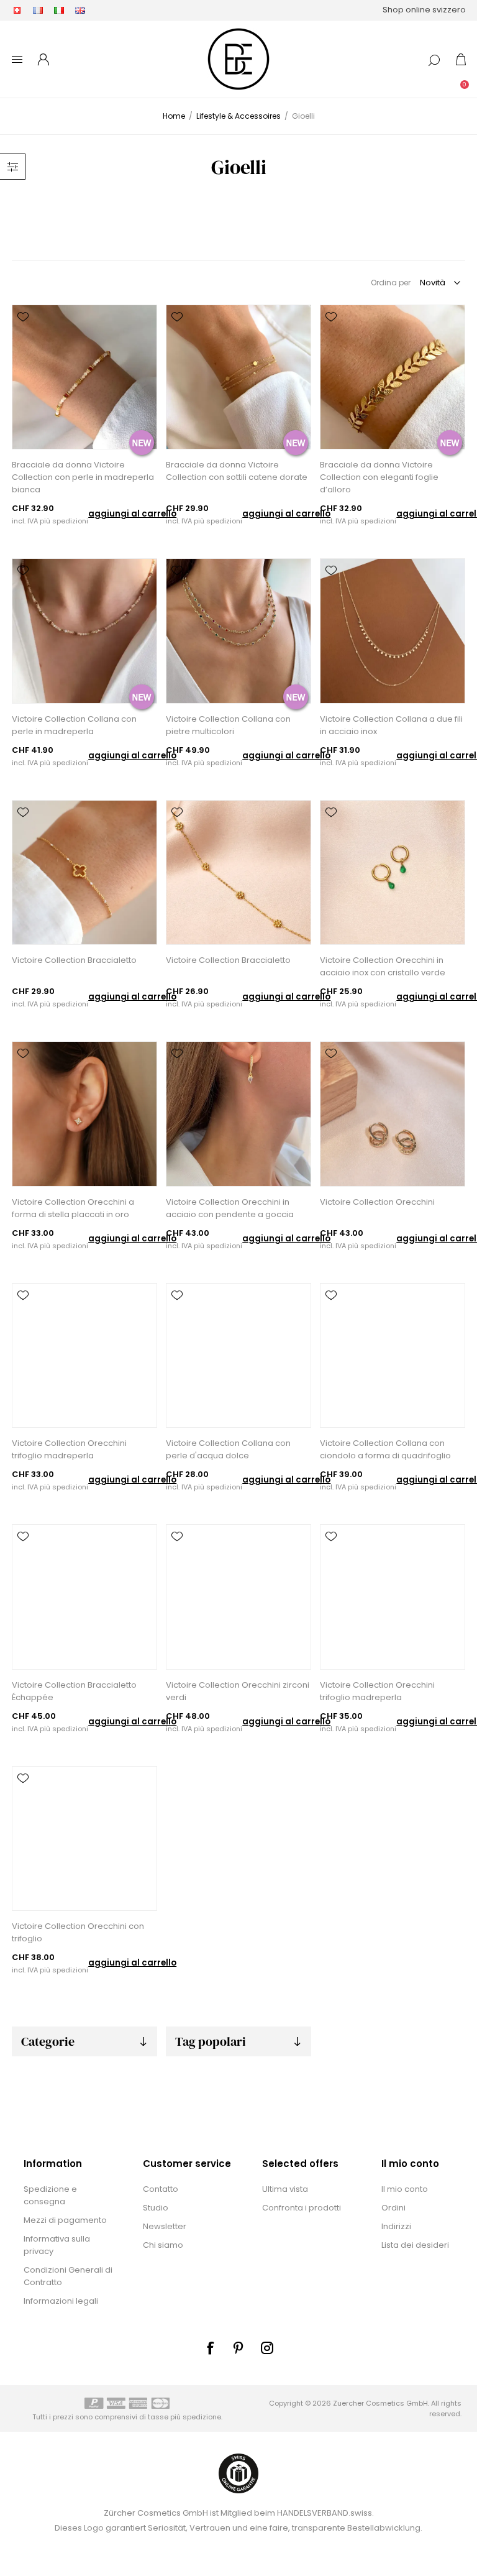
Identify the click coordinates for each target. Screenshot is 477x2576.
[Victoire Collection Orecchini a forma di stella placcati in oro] (84, 1114)
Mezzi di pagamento (65, 2220)
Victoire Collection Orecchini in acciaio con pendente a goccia (230, 1208)
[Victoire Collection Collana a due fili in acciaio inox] (392, 631)
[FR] (38, 10)
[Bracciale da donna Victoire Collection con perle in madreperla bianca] (84, 377)
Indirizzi (396, 2226)
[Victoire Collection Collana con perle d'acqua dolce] (238, 1355)
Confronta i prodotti (302, 2208)
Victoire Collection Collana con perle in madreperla (74, 725)
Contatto (161, 2189)
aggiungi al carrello (132, 514)
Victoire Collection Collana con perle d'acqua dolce (228, 1449)
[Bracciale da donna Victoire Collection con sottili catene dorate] (238, 377)
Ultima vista (285, 2189)
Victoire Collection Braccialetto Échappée (74, 1691)
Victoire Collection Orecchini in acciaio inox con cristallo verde (383, 966)
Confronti (23, 334)
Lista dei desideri (415, 2245)
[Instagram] (267, 2348)
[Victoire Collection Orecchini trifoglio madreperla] (84, 1355)
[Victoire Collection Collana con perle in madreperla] (84, 631)
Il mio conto (405, 2189)
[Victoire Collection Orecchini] (392, 1114)
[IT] (59, 10)
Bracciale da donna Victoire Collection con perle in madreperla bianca (83, 477)
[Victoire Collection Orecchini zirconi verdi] (238, 1597)
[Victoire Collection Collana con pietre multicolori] (238, 631)
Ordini (393, 2208)
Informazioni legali (61, 2301)
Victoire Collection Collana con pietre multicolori (228, 725)
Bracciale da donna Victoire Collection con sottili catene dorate (237, 471)
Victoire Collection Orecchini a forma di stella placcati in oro (73, 1208)
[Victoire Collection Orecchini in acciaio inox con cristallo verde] (392, 872)
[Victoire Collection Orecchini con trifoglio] (84, 1838)
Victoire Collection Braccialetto (74, 960)
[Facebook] (210, 2348)
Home (174, 116)
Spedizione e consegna (50, 2195)
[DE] (17, 10)
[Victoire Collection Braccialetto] (84, 872)
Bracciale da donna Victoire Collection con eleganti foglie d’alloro (379, 477)
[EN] (80, 10)
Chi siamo (163, 2245)
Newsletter (165, 2226)
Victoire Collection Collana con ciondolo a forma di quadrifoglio (385, 1449)
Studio (156, 2208)
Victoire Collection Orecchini (377, 1202)
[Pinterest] (238, 2348)
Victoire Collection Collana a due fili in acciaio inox (391, 725)
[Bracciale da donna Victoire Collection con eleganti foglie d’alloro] (392, 377)
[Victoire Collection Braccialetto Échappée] (84, 1597)
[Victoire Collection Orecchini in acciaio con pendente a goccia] (238, 1114)
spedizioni (70, 521)
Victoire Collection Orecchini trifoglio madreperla (69, 1449)
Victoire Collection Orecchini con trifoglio (78, 1932)
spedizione (202, 2417)
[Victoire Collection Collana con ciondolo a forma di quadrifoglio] (392, 1355)
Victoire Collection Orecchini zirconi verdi (238, 1691)
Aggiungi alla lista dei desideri (23, 317)
